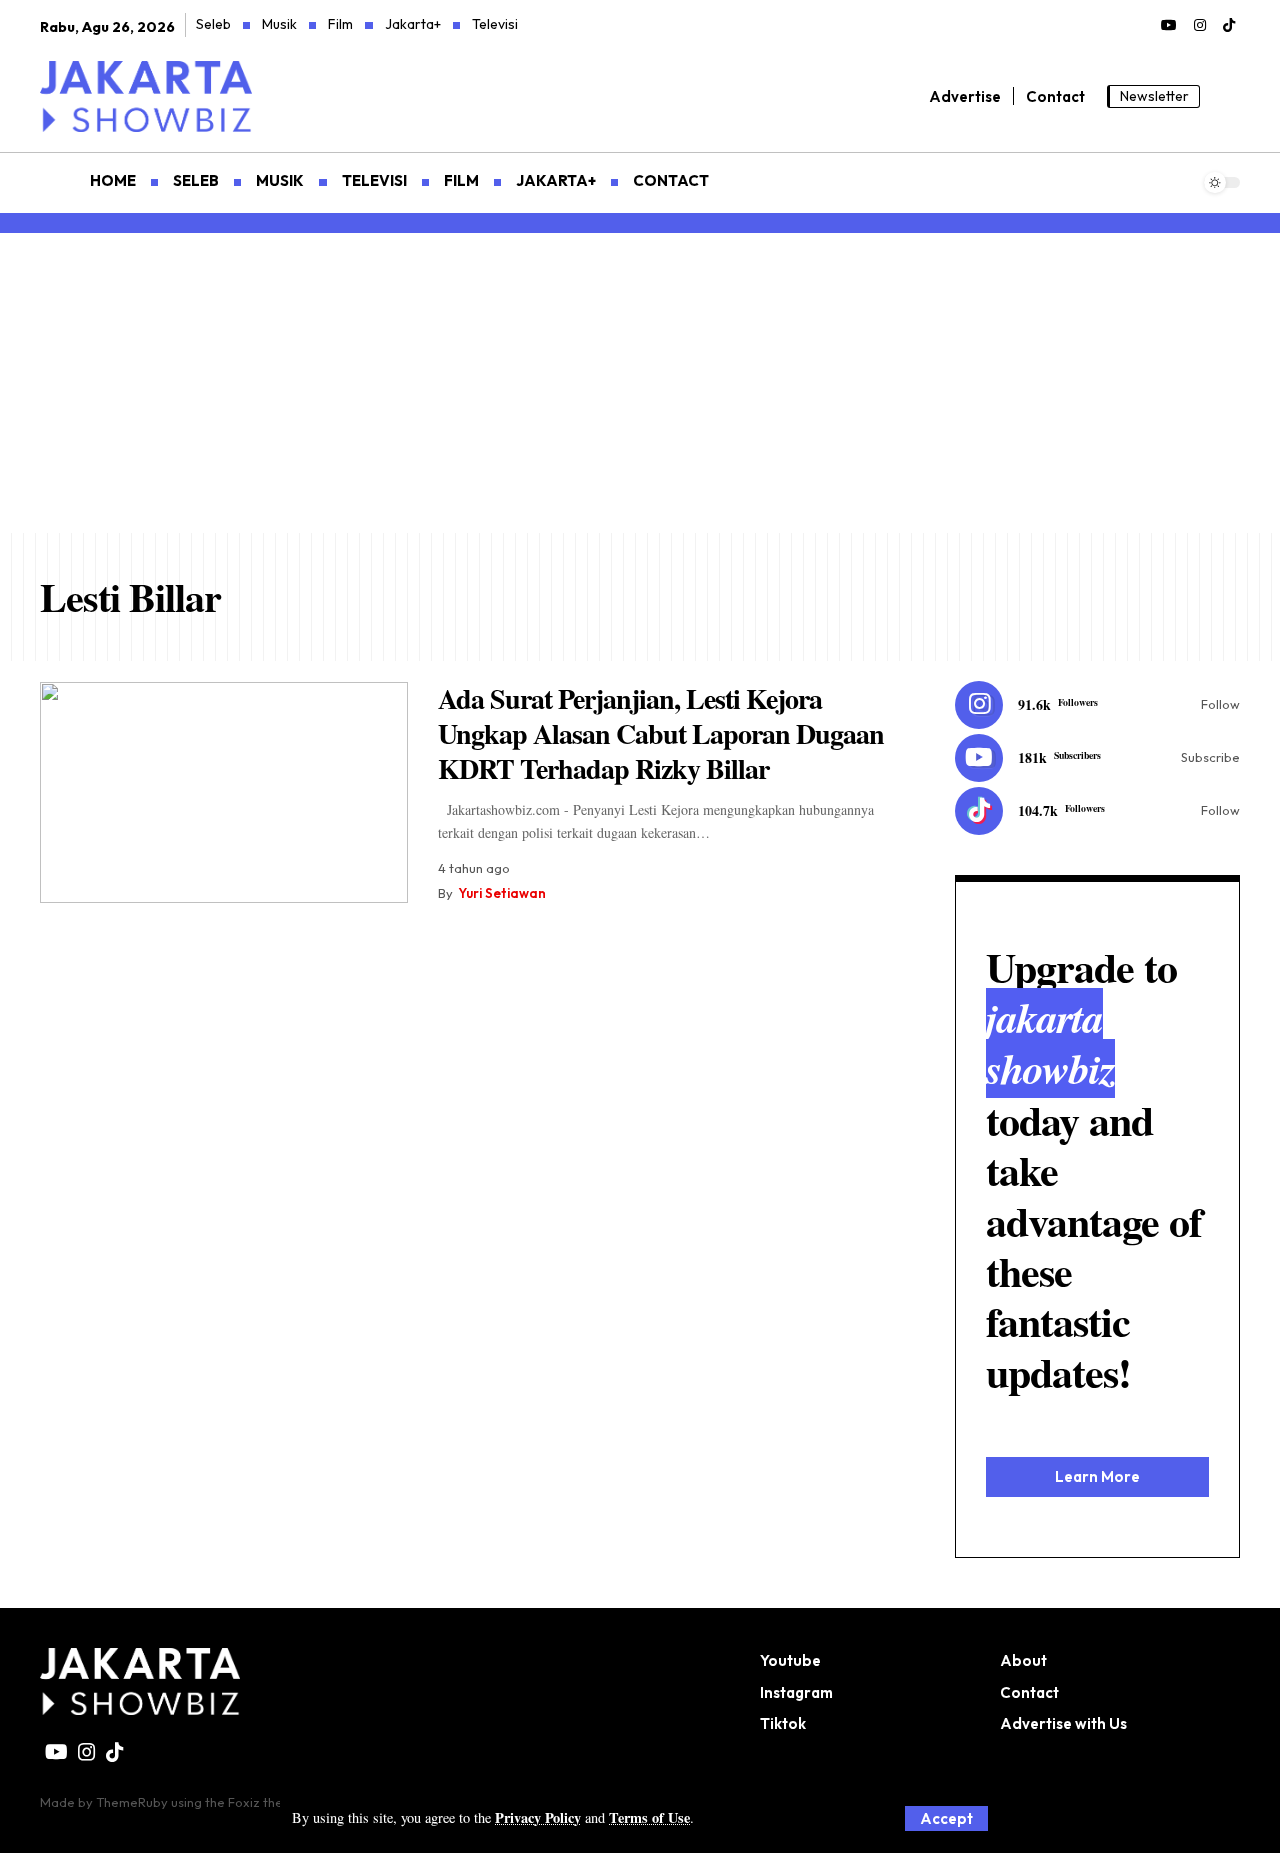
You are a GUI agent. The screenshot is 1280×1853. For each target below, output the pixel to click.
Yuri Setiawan (502, 893)
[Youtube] (1097, 758)
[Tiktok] (1097, 811)
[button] (946, 1818)
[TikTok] (1229, 26)
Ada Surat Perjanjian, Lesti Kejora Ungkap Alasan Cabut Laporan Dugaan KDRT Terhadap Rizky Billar (661, 733)
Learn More (1097, 1476)
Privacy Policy (538, 1817)
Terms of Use (649, 1817)
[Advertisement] (640, 383)
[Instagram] (1200, 26)
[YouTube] (1169, 26)
